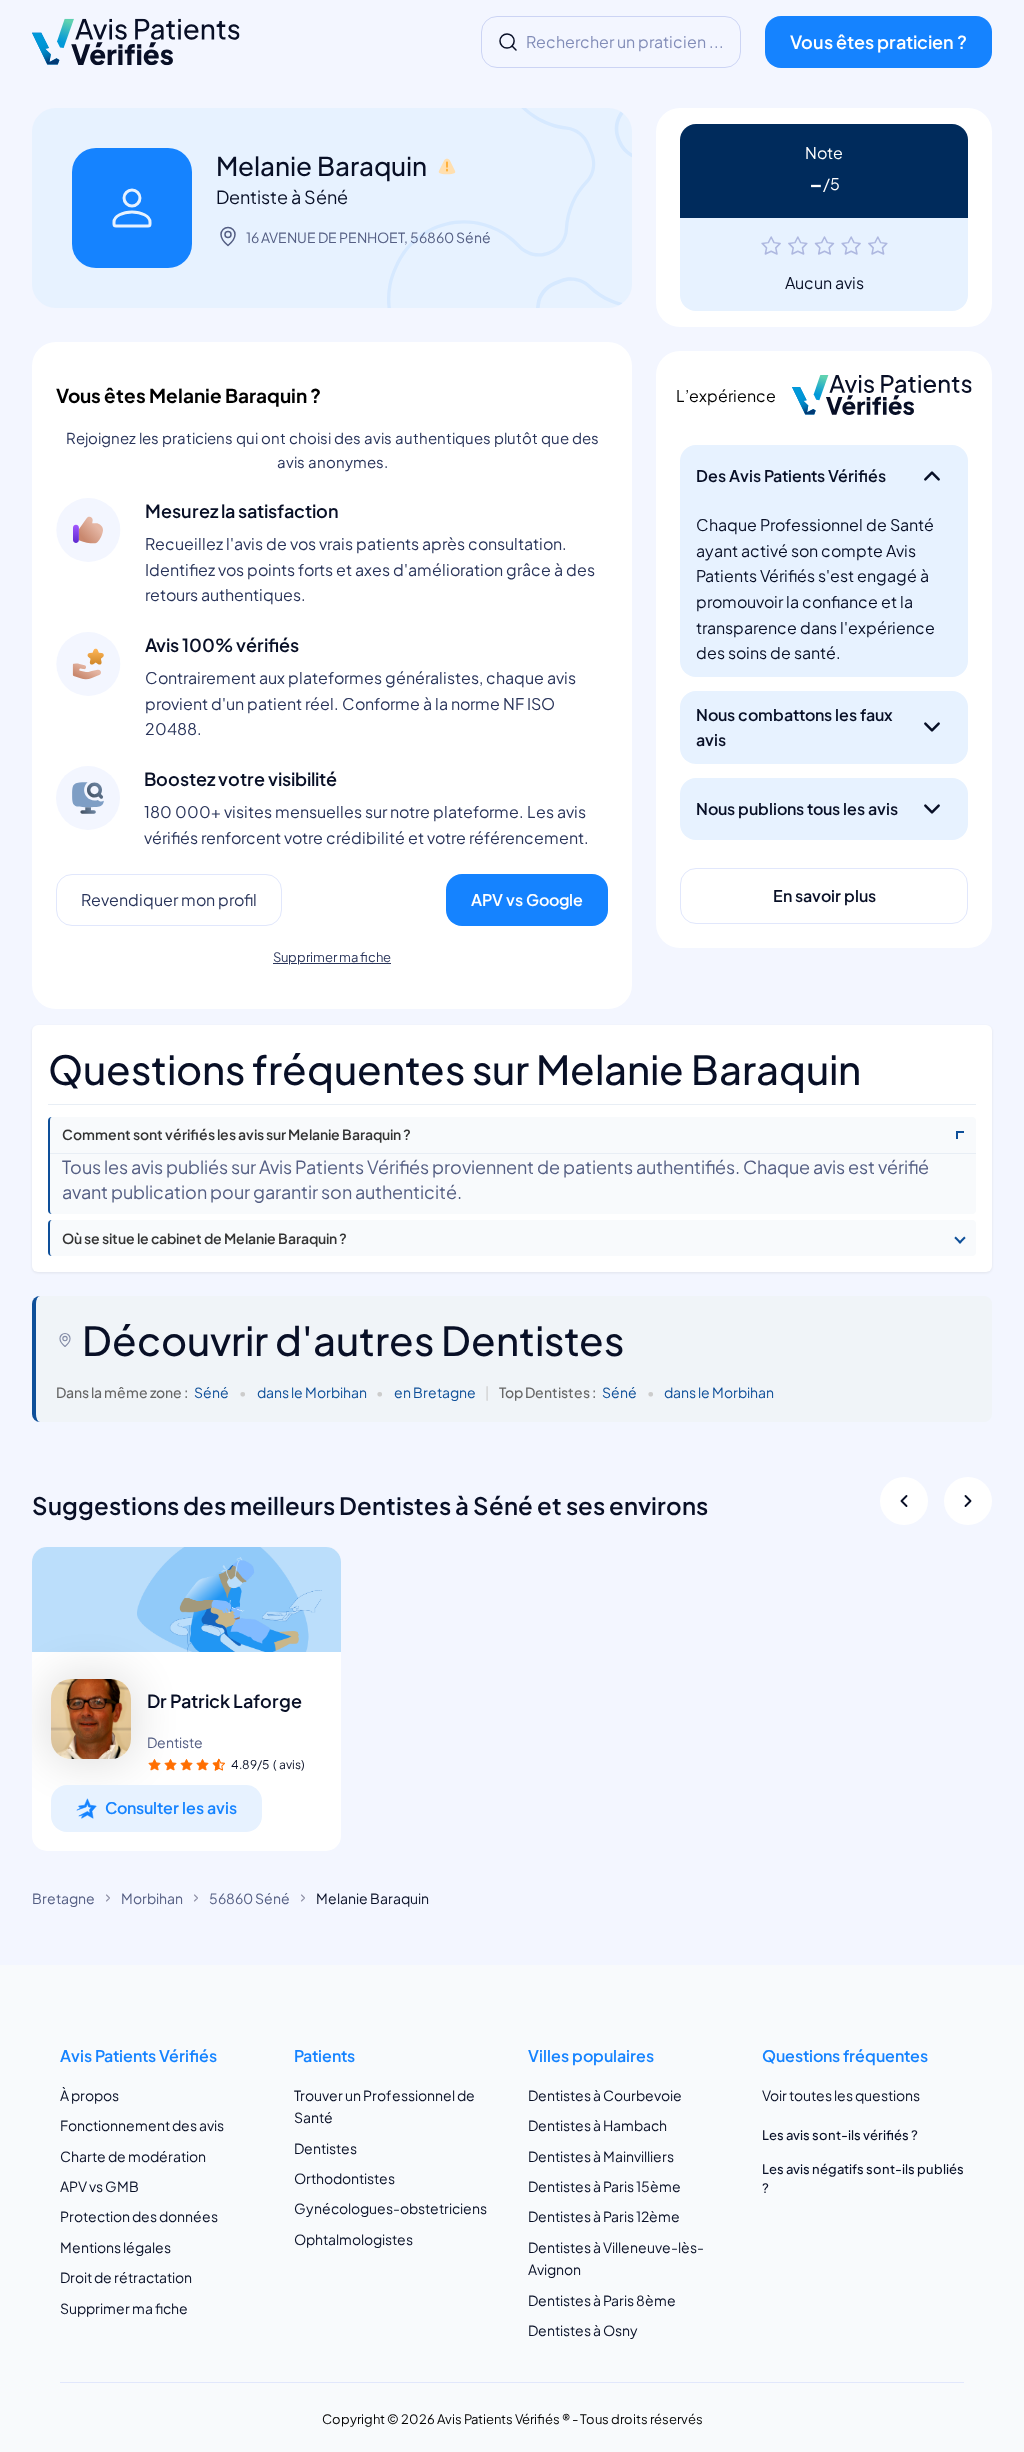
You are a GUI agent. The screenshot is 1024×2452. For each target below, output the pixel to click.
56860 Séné (249, 1898)
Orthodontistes (344, 2178)
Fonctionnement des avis (142, 2125)
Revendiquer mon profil (169, 899)
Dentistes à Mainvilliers (601, 2156)
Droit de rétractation (126, 2277)
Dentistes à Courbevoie (605, 2095)
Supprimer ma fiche (332, 957)
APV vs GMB (99, 2186)
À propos (89, 2095)
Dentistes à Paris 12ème (604, 2216)
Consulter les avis (171, 1807)
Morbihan (152, 1898)
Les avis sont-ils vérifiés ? (840, 2135)
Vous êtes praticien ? (878, 41)
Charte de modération (133, 2156)
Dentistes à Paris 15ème (604, 2186)
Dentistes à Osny (583, 2330)
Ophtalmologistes (353, 2239)
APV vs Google (527, 899)
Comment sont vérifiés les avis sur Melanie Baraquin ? (236, 1134)
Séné (211, 1392)
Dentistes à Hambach (597, 2125)
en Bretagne (435, 1392)
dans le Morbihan (312, 1392)
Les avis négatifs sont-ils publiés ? (863, 2178)
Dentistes (325, 2148)
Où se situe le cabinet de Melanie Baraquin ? (204, 1238)
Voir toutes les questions (841, 2095)
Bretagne (63, 1898)
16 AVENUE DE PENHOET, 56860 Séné (368, 237)
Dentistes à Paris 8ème (602, 2300)
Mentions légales (115, 2247)
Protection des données (139, 2216)
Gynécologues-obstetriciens (390, 2208)
